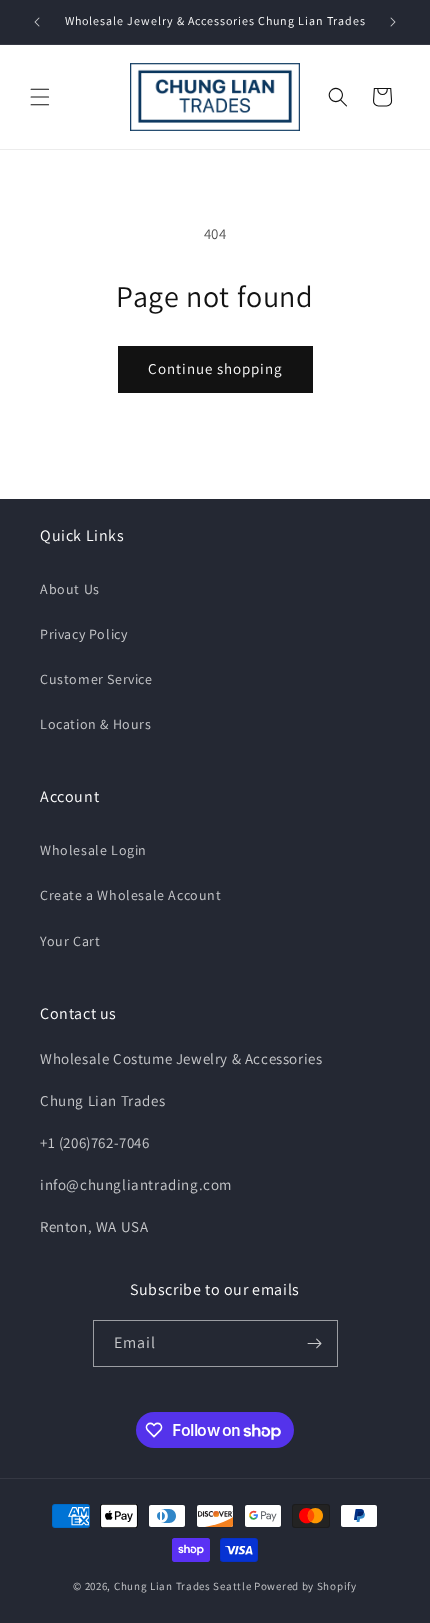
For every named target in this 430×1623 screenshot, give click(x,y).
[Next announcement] (393, 22)
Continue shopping (215, 368)
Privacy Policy (83, 634)
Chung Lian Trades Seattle (183, 1586)
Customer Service (96, 679)
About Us (70, 589)
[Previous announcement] (37, 22)
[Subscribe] (315, 1343)
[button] (40, 97)
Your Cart (70, 941)
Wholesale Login (93, 850)
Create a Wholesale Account (131, 895)
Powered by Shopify (305, 1586)
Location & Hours (96, 724)
